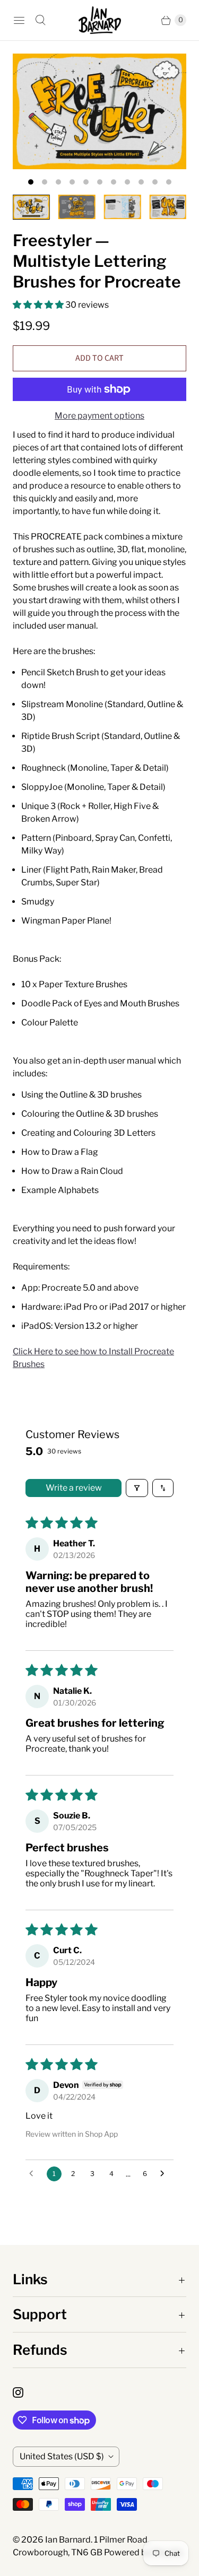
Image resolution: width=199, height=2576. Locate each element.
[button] (39, 305)
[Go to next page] (165, 2174)
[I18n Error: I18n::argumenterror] (31, 207)
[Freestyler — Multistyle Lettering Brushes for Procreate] (99, 111)
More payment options (99, 416)
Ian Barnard (68, 2540)
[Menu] (19, 20)
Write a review (74, 1488)
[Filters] (137, 1488)
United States (62, 2456)
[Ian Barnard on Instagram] (24, 2392)
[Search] (40, 20)
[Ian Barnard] (100, 20)
